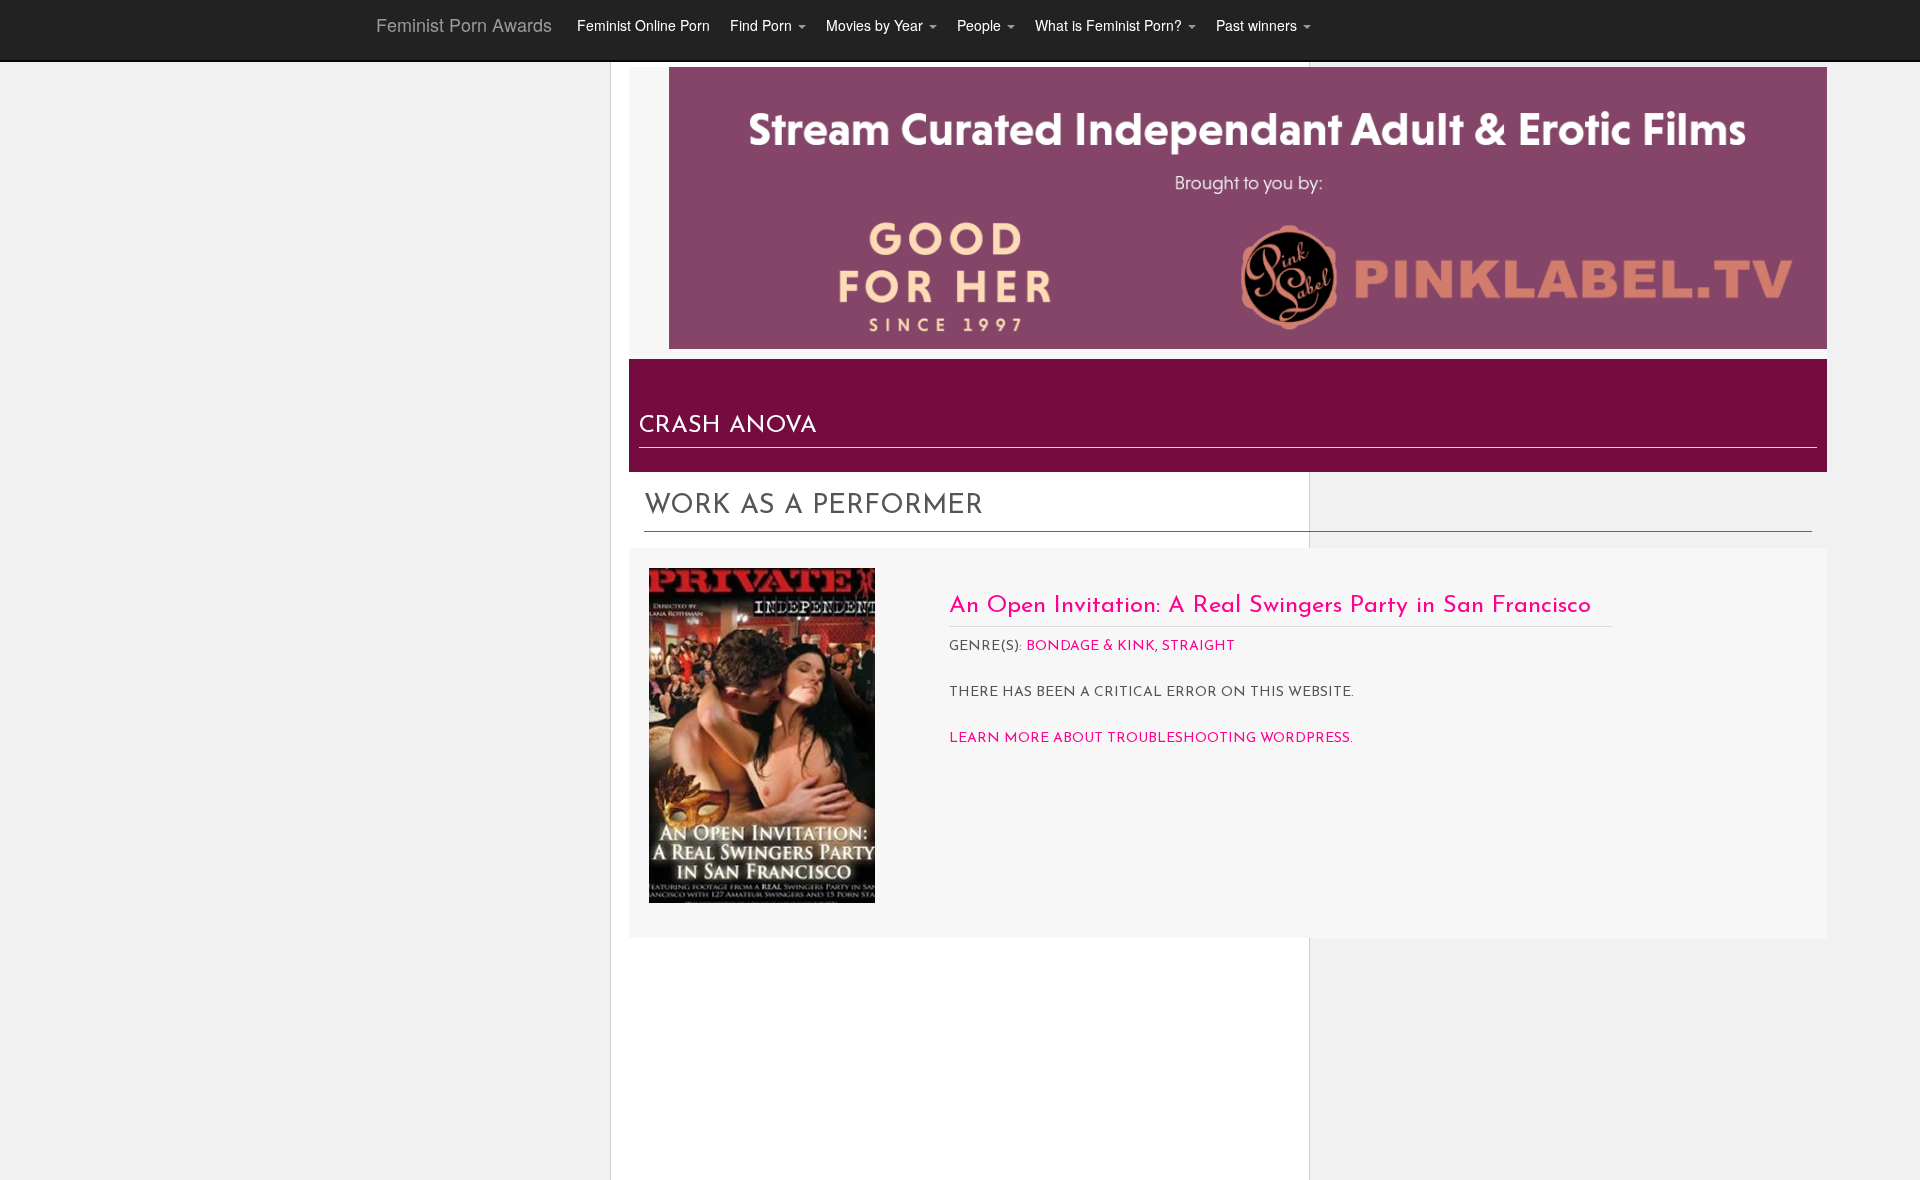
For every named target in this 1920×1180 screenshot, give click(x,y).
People (981, 25)
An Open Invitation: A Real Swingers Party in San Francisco (1270, 606)
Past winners (1258, 25)
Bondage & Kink (1090, 646)
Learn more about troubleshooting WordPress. (1151, 738)
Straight (1198, 646)
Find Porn (763, 25)
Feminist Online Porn (643, 25)
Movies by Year (876, 25)
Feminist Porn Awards (464, 24)
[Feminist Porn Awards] (1248, 206)
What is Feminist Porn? (1110, 25)
